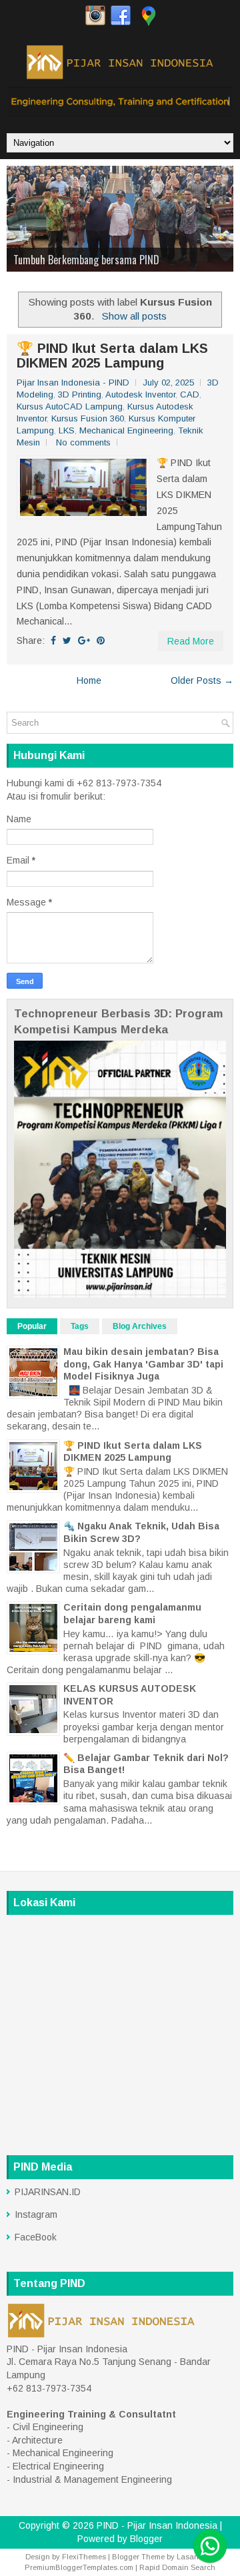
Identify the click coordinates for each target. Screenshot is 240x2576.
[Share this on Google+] (84, 641)
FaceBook (36, 2237)
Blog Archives (140, 1326)
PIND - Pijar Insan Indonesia (157, 2525)
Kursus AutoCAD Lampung (70, 406)
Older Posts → (202, 680)
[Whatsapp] (210, 2546)
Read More (191, 641)
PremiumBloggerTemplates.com (79, 2567)
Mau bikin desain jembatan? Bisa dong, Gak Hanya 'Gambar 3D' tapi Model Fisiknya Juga (143, 1364)
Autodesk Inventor (140, 394)
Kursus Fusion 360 (88, 418)
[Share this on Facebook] (53, 641)
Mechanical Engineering (126, 430)
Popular (32, 1326)
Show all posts (134, 316)
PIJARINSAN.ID (48, 2192)
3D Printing (80, 394)
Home (89, 680)
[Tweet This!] (67, 641)
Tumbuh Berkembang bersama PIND (86, 260)
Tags (80, 1326)
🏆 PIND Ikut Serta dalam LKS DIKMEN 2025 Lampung (112, 356)
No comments (83, 442)
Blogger (146, 2539)
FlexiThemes (84, 2557)
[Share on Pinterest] (101, 641)
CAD (190, 394)
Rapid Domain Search (177, 2567)
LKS (67, 430)
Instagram (36, 2214)
